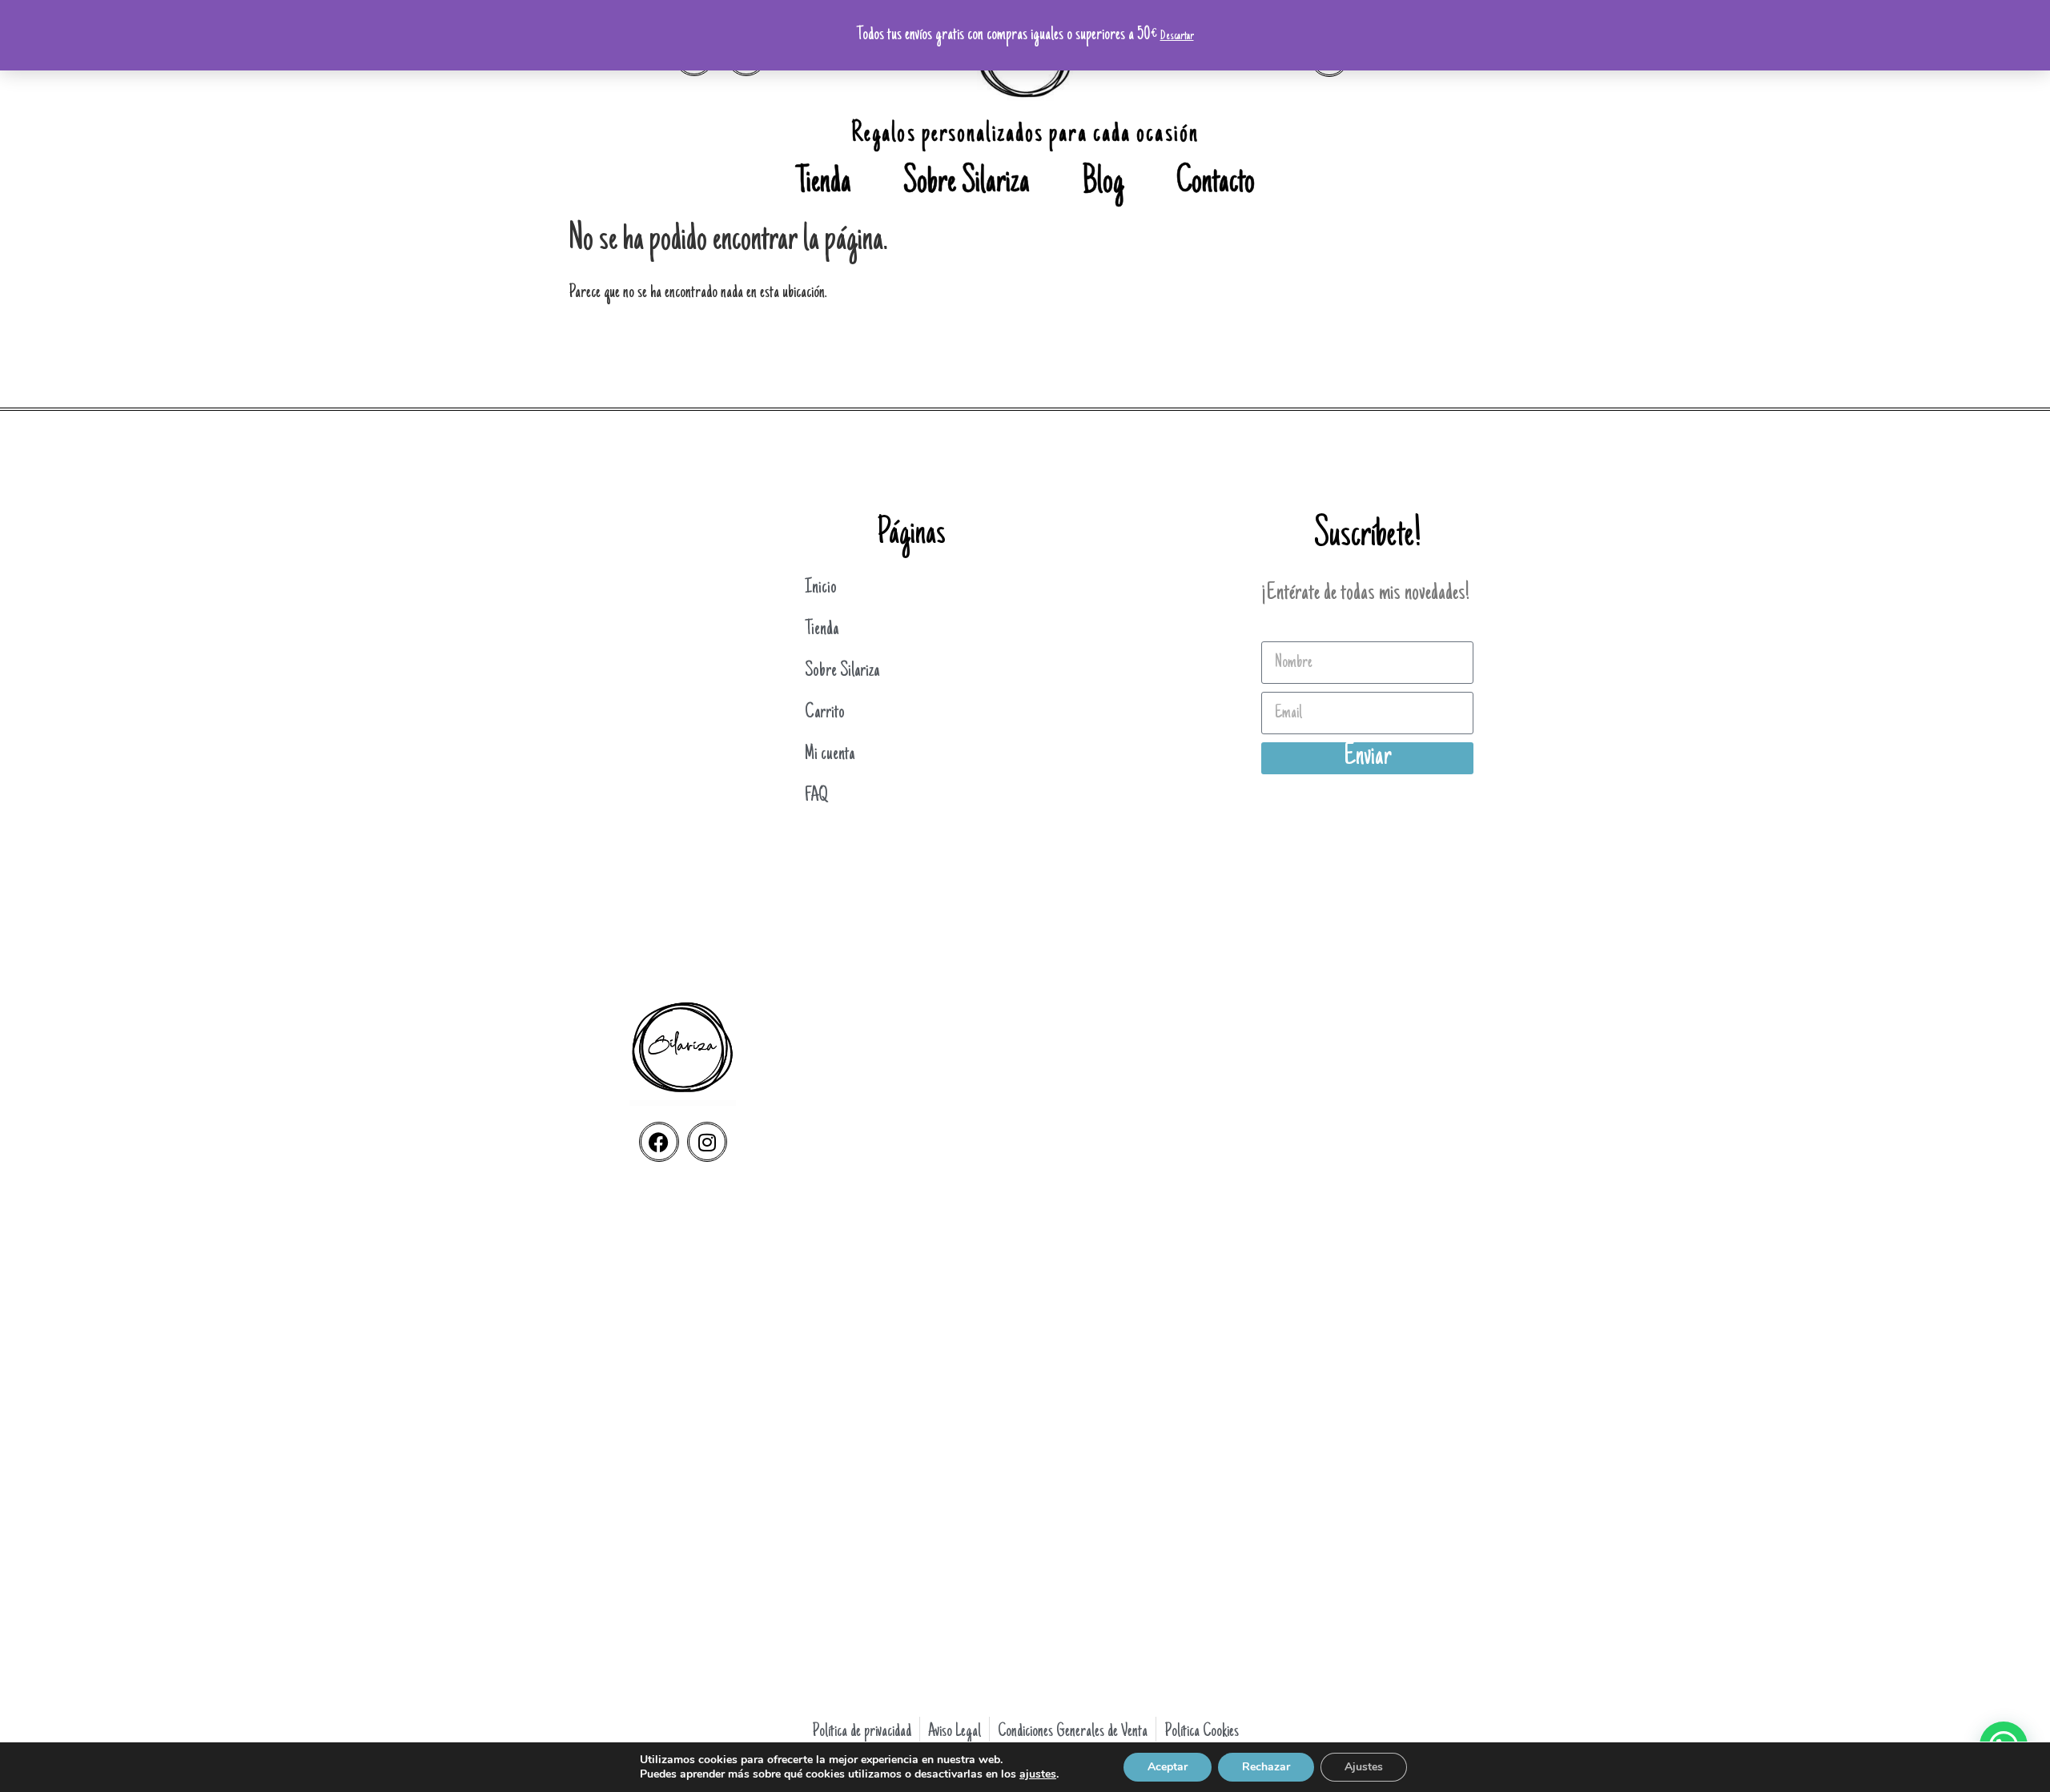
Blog (1103, 184)
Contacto (1216, 184)
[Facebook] (659, 1142)
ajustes (1038, 1774)
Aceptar (1168, 1767)
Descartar (1177, 36)
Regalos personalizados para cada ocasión (1025, 135)
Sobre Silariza (967, 184)
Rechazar (1266, 1767)
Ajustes (1364, 1767)
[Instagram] (707, 1142)
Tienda (824, 184)
